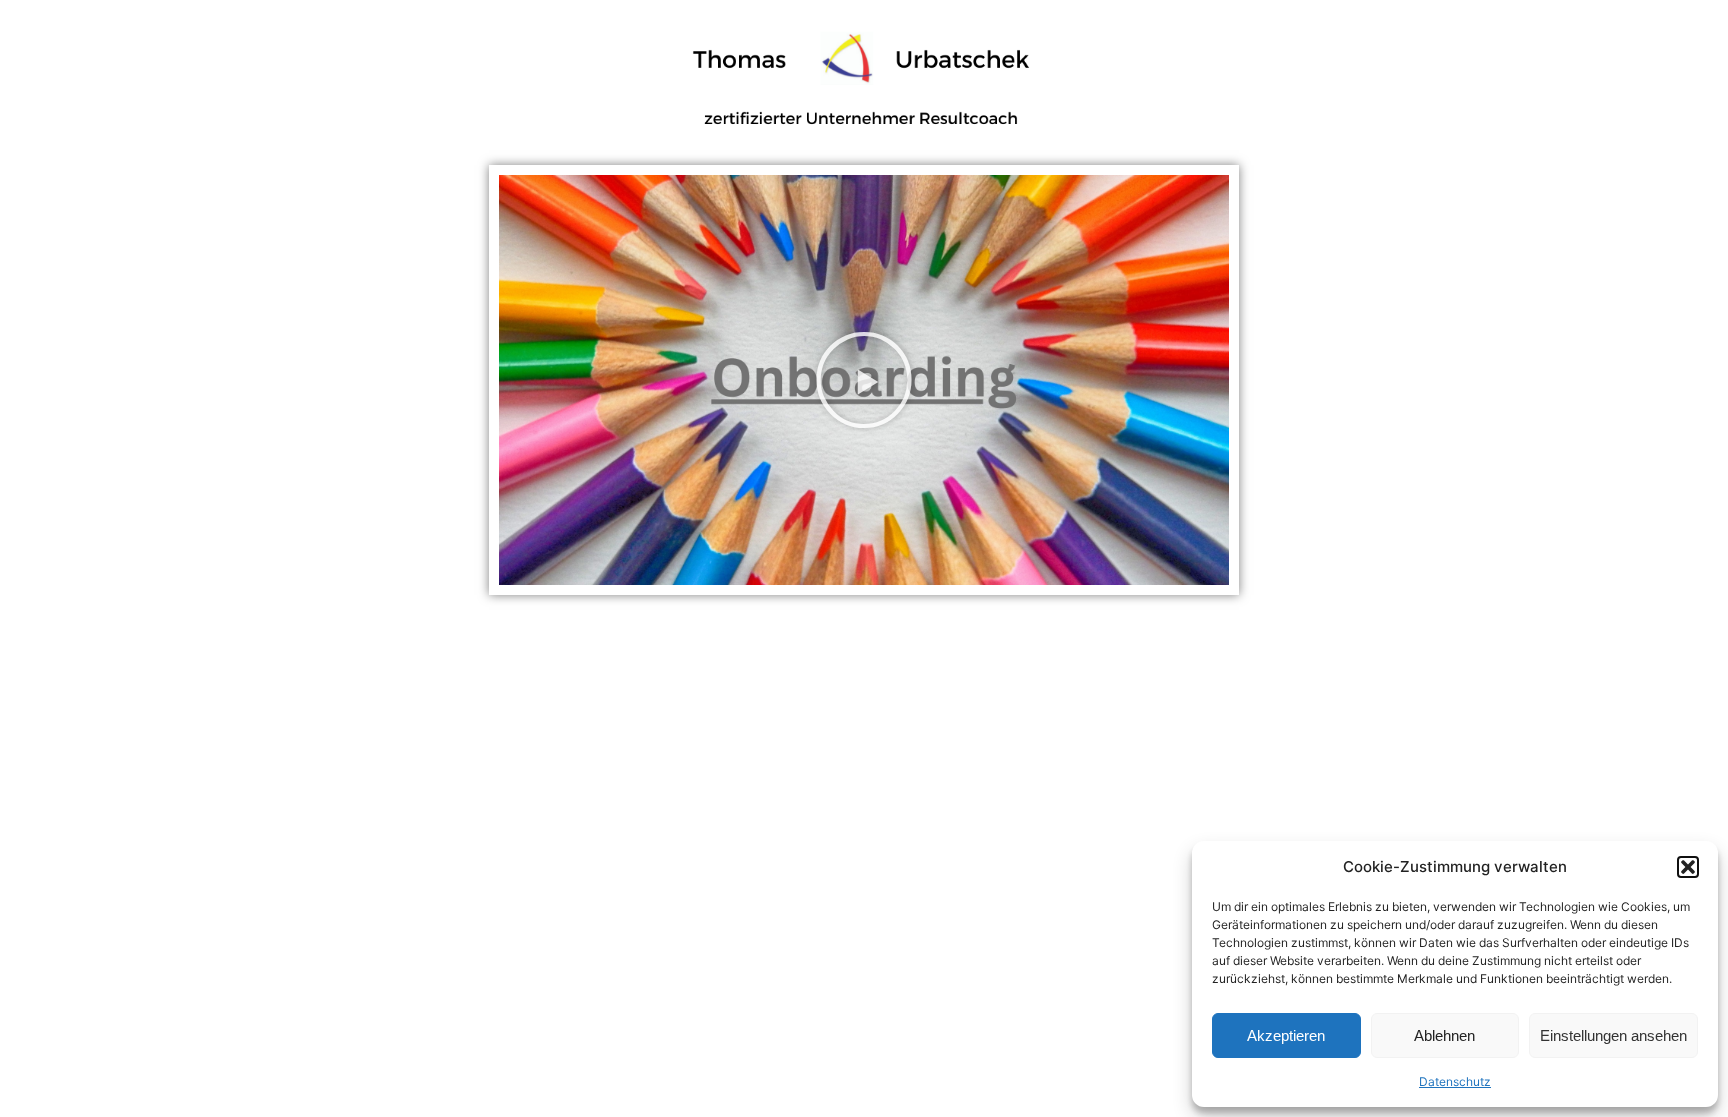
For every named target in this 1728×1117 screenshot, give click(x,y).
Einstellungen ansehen (1613, 1035)
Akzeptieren (1286, 1035)
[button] (1688, 867)
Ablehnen (1444, 1035)
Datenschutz (1455, 1081)
